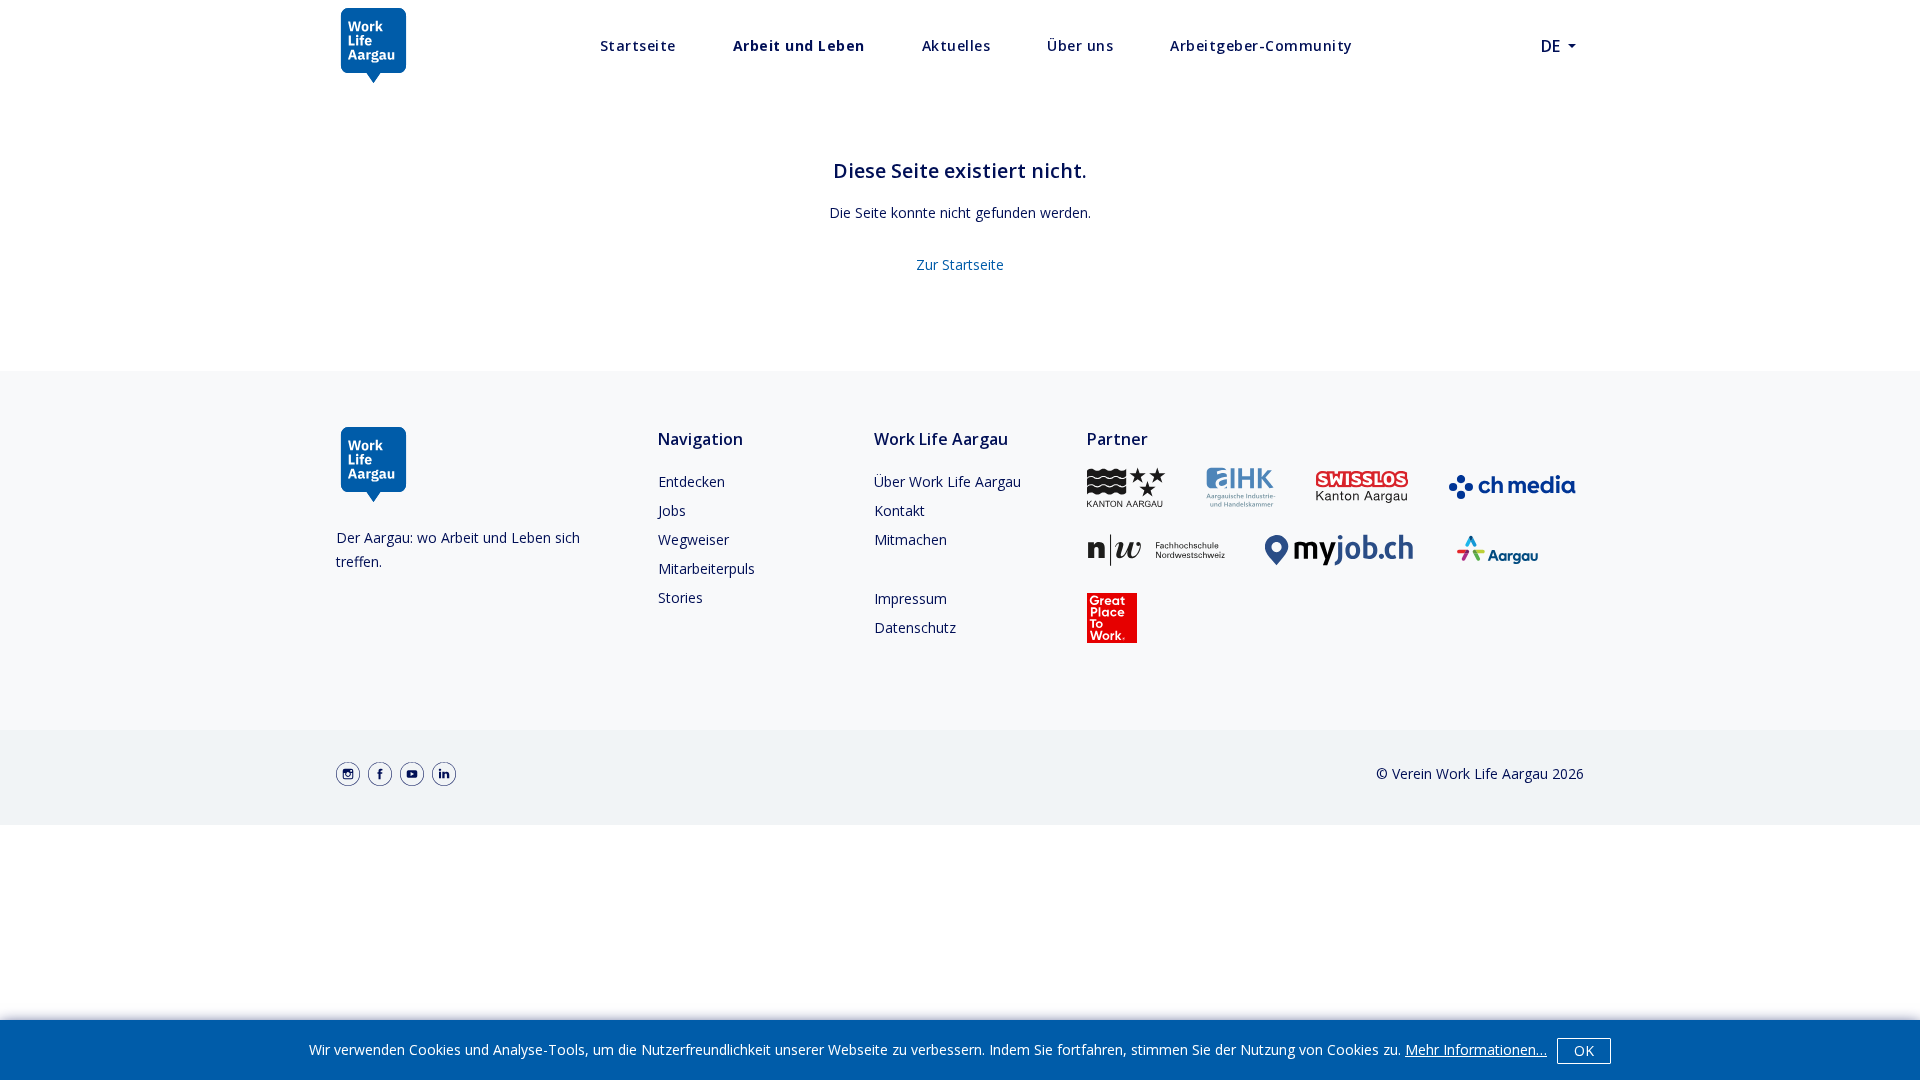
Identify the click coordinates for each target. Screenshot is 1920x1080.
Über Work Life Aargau (947, 481)
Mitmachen (910, 539)
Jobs (672, 510)
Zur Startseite (960, 264)
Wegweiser (693, 539)
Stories (680, 597)
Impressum (910, 598)
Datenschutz (915, 627)
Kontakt (899, 510)
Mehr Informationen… (1476, 1049)
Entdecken (691, 481)
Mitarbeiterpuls (706, 568)
